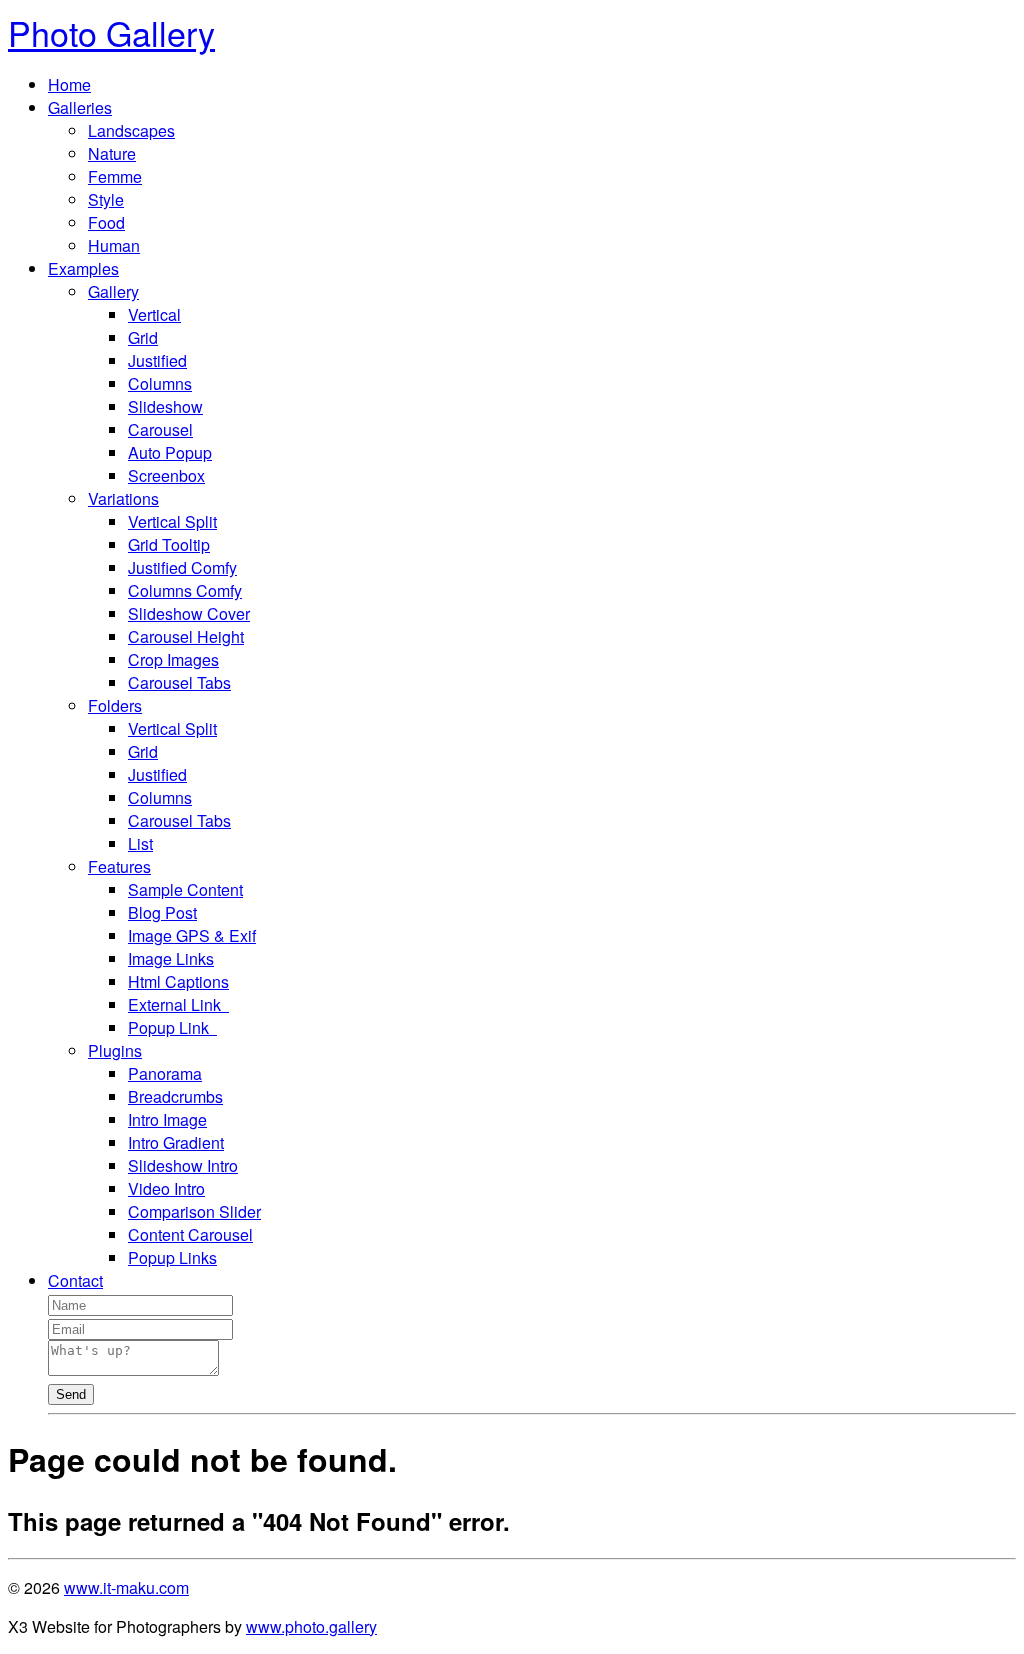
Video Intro (166, 1188)
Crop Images (173, 659)
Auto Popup (170, 452)
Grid (143, 337)
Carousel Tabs (179, 682)
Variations (123, 498)
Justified (157, 360)
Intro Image (167, 1119)
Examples (83, 268)
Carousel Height (186, 636)
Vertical (154, 314)
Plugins (115, 1050)
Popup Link (172, 1027)
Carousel (160, 429)
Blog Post (162, 912)
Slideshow (165, 406)
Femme (115, 176)
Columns (160, 383)
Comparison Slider (194, 1211)
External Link (178, 1004)
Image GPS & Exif (192, 935)
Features (119, 866)
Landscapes (131, 130)
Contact (75, 1280)
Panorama (165, 1073)
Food (106, 222)
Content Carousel (190, 1234)
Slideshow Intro (183, 1165)
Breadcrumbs (175, 1096)
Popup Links (172, 1257)
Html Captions (178, 981)
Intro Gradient (176, 1142)
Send (71, 1394)
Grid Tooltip (169, 544)
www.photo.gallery (311, 1626)
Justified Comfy (182, 567)
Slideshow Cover (189, 613)
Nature (112, 153)
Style (106, 199)
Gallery (113, 291)
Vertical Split (172, 521)
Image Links (171, 958)
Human (114, 245)
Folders (115, 705)
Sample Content (185, 889)
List (140, 843)
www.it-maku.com (126, 1587)
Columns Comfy (185, 590)
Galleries (80, 107)
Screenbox (166, 475)
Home (69, 84)
